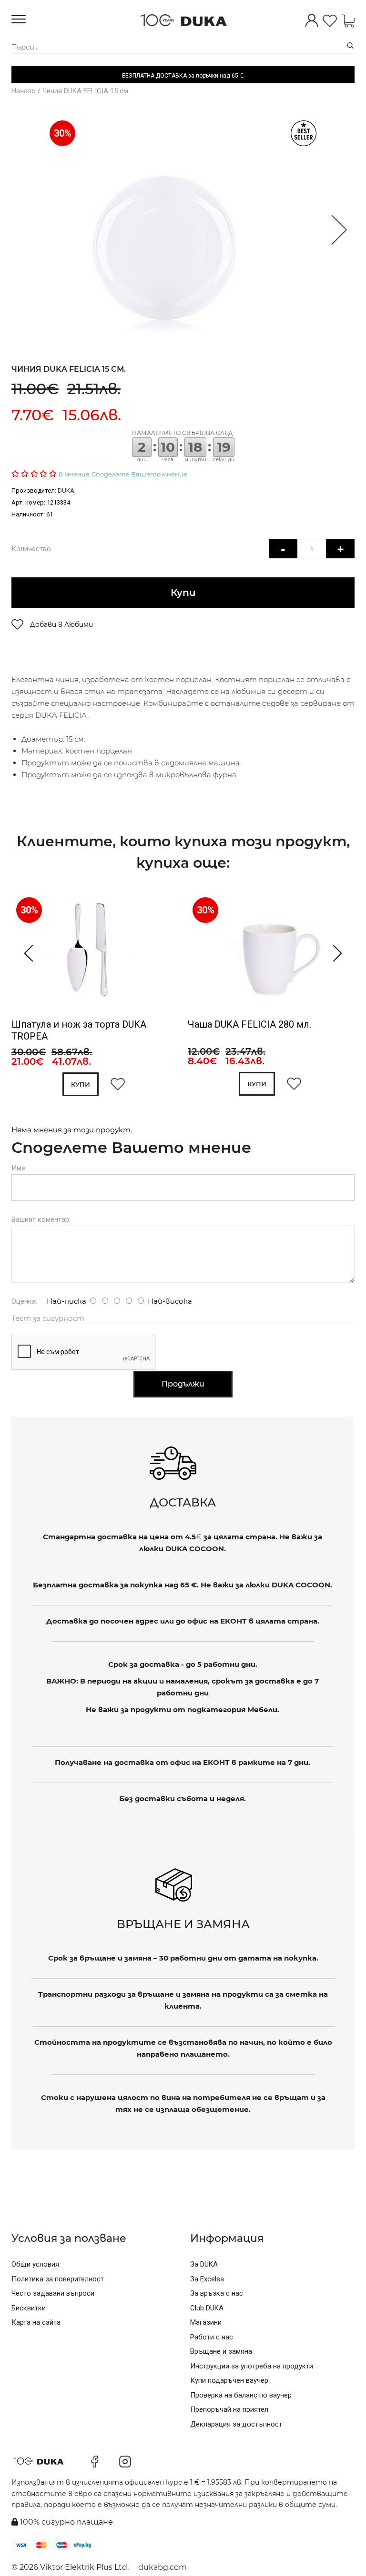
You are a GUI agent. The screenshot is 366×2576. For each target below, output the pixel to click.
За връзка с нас (217, 2293)
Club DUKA (207, 2308)
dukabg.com (163, 2567)
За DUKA (204, 2264)
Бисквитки (29, 2308)
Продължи (183, 1384)
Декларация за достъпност (236, 2424)
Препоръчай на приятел (229, 2409)
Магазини (206, 2322)
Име (18, 1168)
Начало (24, 91)
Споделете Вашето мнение (139, 474)
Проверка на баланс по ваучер (241, 2395)
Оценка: (24, 1301)
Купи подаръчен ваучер (229, 2380)
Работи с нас (212, 2337)
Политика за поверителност (58, 2279)
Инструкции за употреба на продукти (252, 2366)
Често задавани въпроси (53, 2293)
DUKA (66, 490)
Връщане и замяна (221, 2351)
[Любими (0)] (330, 22)
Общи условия (35, 2264)
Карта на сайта (36, 2322)
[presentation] (25, 953)
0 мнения (74, 474)
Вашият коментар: (41, 1219)
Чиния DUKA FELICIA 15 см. (86, 91)
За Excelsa (207, 2279)
